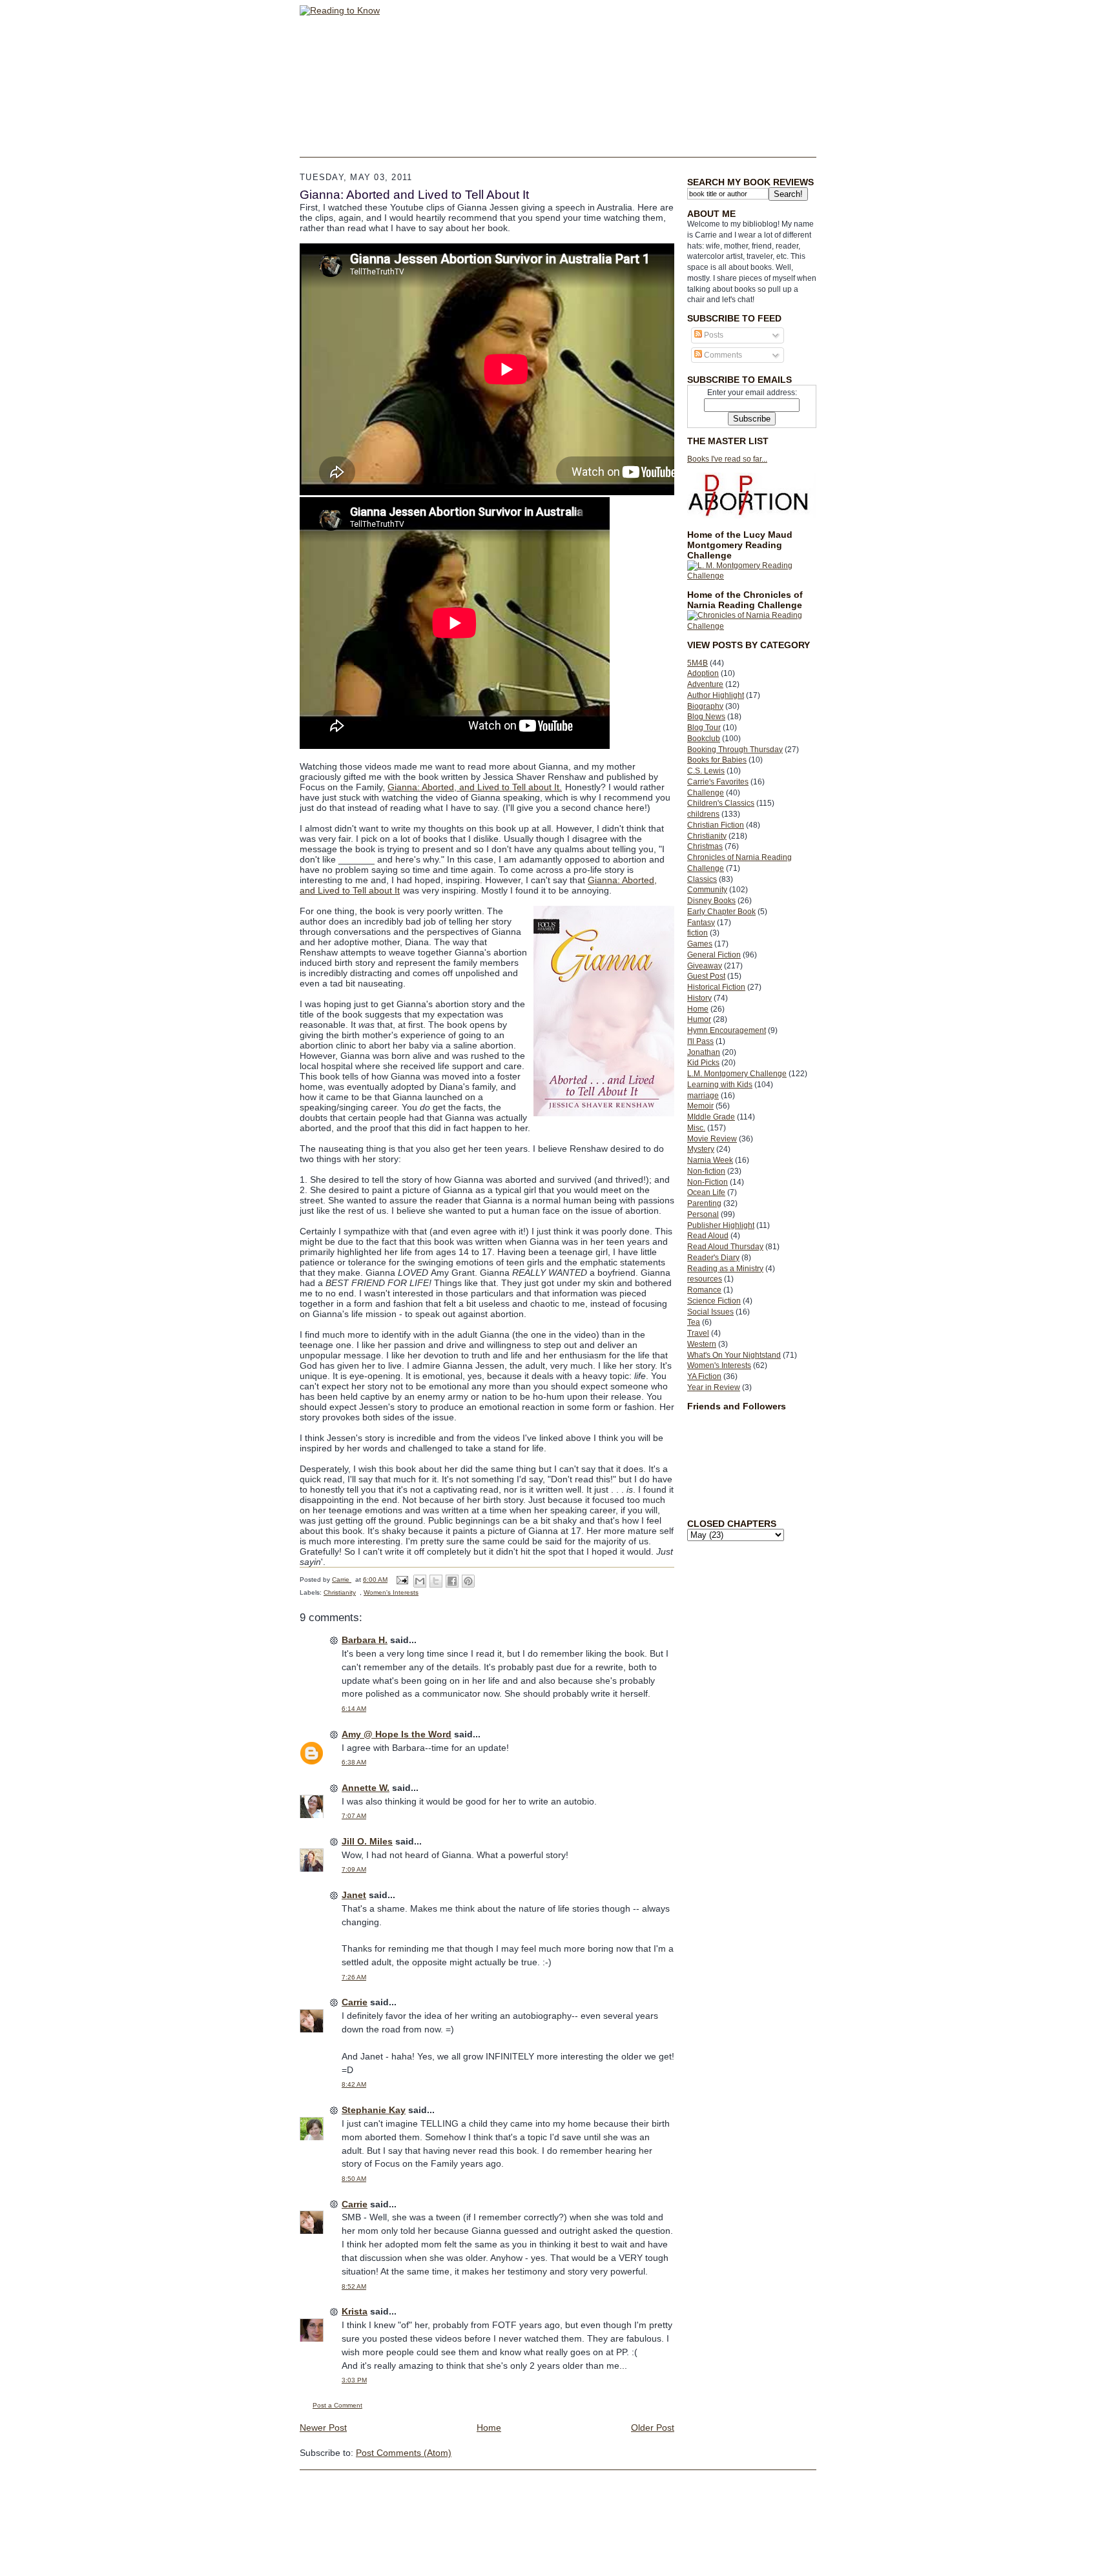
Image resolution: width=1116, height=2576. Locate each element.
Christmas (705, 846)
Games (700, 944)
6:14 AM (354, 1709)
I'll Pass (700, 1041)
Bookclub (704, 739)
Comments (722, 355)
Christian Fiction (716, 825)
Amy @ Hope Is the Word (397, 1734)
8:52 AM (354, 2286)
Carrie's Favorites (718, 782)
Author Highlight (716, 695)
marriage (703, 1096)
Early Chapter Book (721, 912)
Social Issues (710, 1312)
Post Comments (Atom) (404, 2453)
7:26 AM (354, 1977)
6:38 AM (354, 1762)
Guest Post (706, 976)
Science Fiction (714, 1301)
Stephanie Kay (374, 2110)
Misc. (696, 1128)
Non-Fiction (708, 1182)
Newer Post (323, 2428)
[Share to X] (436, 1581)
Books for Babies (717, 760)
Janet (354, 1895)
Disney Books (711, 901)
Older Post (653, 2428)
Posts (713, 335)
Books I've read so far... (727, 459)
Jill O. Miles (367, 1841)
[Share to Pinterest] (468, 1581)
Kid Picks (703, 1063)
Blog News (706, 717)
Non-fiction (706, 1171)
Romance (704, 1290)
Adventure (705, 684)
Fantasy (701, 923)
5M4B (697, 663)
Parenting (704, 1203)
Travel (698, 1333)
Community (707, 890)
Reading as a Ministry (725, 1269)
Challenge (706, 793)
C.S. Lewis (706, 771)
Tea (694, 1322)
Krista (355, 2311)
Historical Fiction (716, 987)
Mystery (701, 1149)
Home (698, 1009)
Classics (702, 879)
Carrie (355, 2002)
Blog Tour (704, 728)
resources (705, 1279)
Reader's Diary (713, 1258)
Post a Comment (337, 2405)
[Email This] (420, 1581)
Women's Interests (719, 1365)
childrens (703, 814)
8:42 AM (354, 2084)
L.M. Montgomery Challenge (737, 1074)
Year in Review (714, 1387)
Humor (699, 1019)
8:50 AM (354, 2179)
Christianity (707, 836)
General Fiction (714, 955)
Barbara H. (365, 1640)
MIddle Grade (711, 1117)
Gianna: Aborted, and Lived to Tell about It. (475, 787)
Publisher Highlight (721, 1225)
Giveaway (705, 966)
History (699, 998)
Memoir (700, 1106)
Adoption (703, 673)
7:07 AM (354, 1816)
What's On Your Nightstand (734, 1355)
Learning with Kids (720, 1085)
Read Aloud (708, 1236)
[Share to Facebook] (452, 1581)
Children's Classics (721, 803)
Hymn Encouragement (727, 1030)
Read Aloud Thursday (725, 1247)
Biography (705, 706)
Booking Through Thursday (735, 750)
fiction (697, 933)
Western (702, 1344)
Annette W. (366, 1788)
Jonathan (704, 1052)
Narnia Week (710, 1160)
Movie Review (712, 1139)
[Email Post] (402, 1579)
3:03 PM (354, 2380)
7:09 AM (354, 1869)
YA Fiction (704, 1376)
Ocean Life (706, 1192)
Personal (703, 1214)
